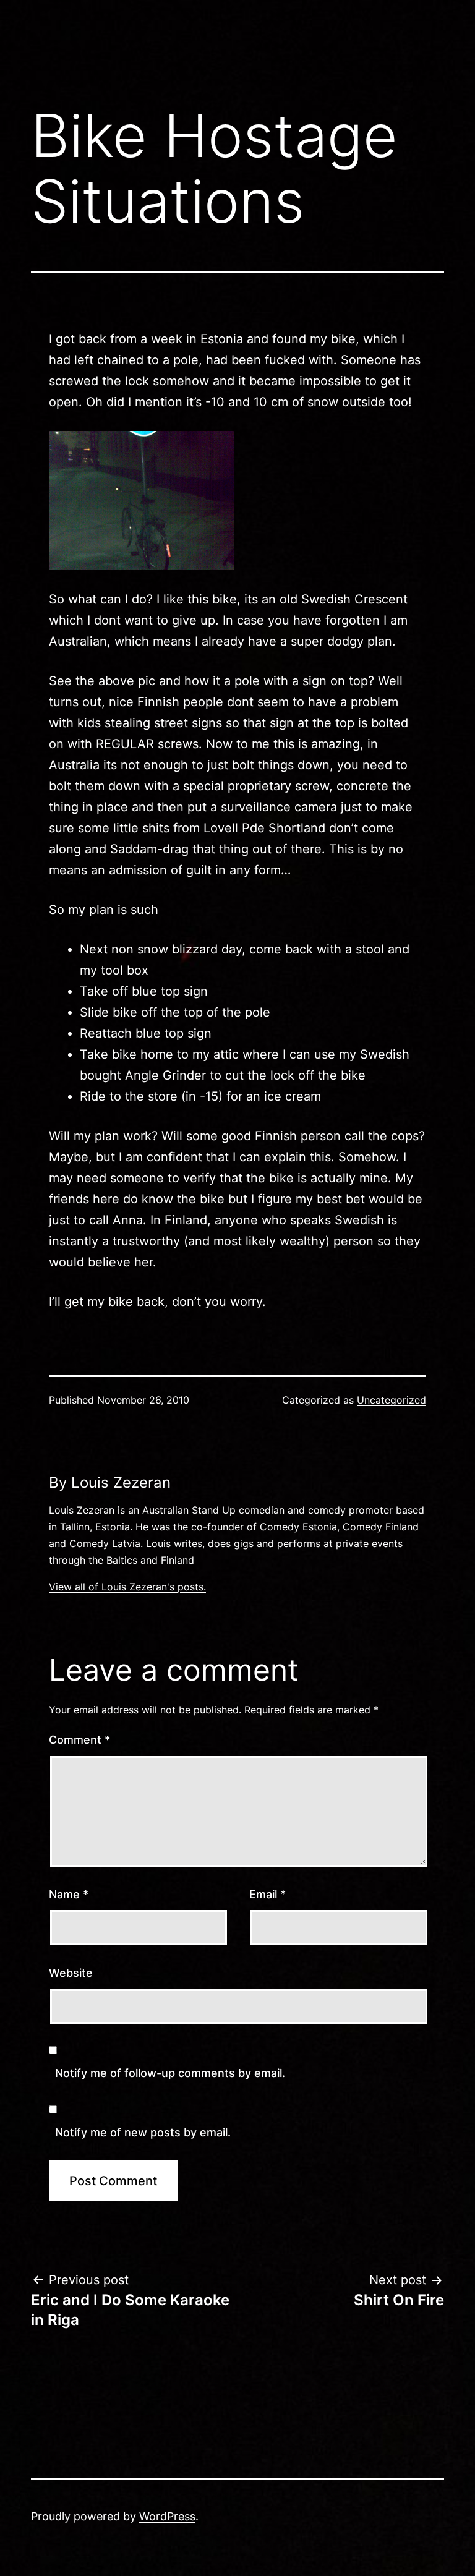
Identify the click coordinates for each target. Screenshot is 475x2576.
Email (267, 1894)
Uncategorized (392, 1400)
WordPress (167, 2516)
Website (71, 1973)
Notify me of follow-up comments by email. (170, 2073)
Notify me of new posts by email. (143, 2132)
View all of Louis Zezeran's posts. (127, 1587)
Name (69, 1894)
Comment (79, 1740)
